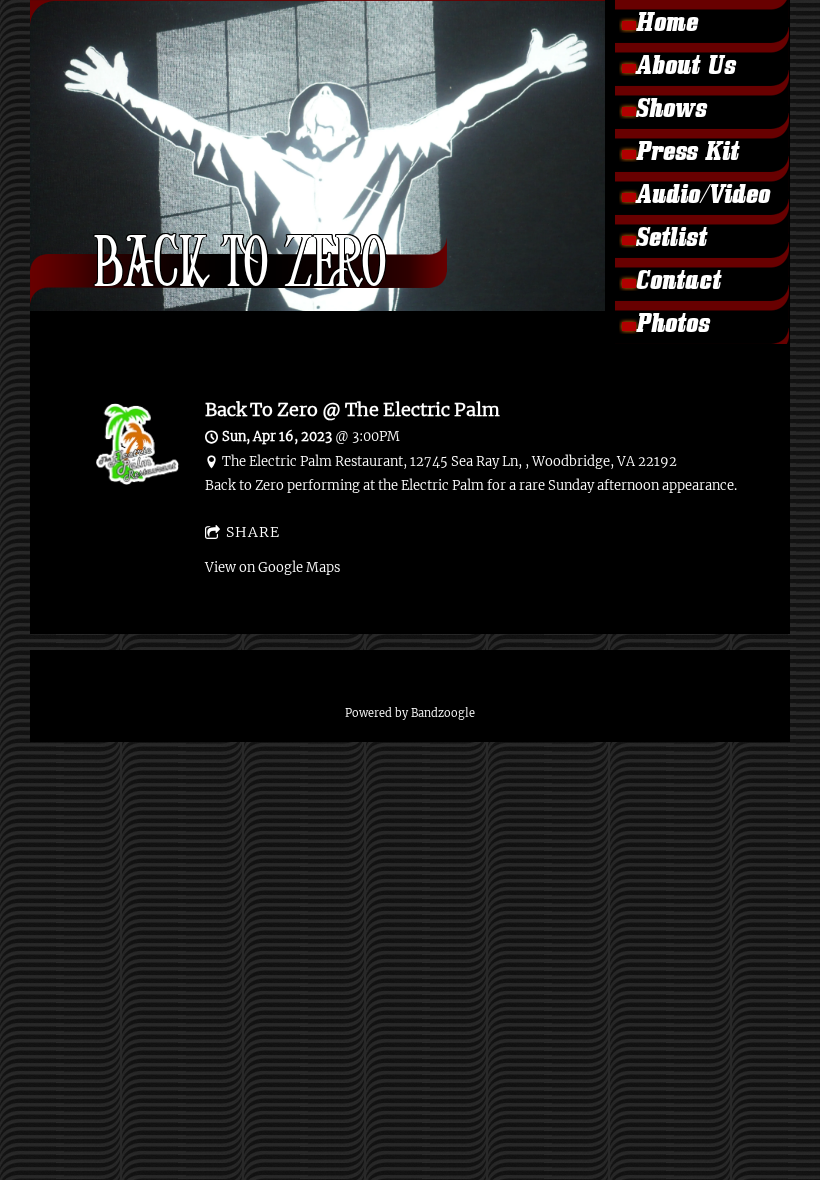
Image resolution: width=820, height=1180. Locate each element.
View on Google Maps (272, 567)
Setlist (670, 241)
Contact (677, 284)
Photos (672, 327)
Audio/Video (702, 198)
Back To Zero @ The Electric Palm (352, 409)
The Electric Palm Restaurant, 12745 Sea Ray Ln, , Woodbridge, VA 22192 (449, 461)
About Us (685, 69)
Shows (670, 112)
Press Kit (686, 155)
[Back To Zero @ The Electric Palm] (137, 480)
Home (666, 26)
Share (253, 532)
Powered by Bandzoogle (410, 713)
